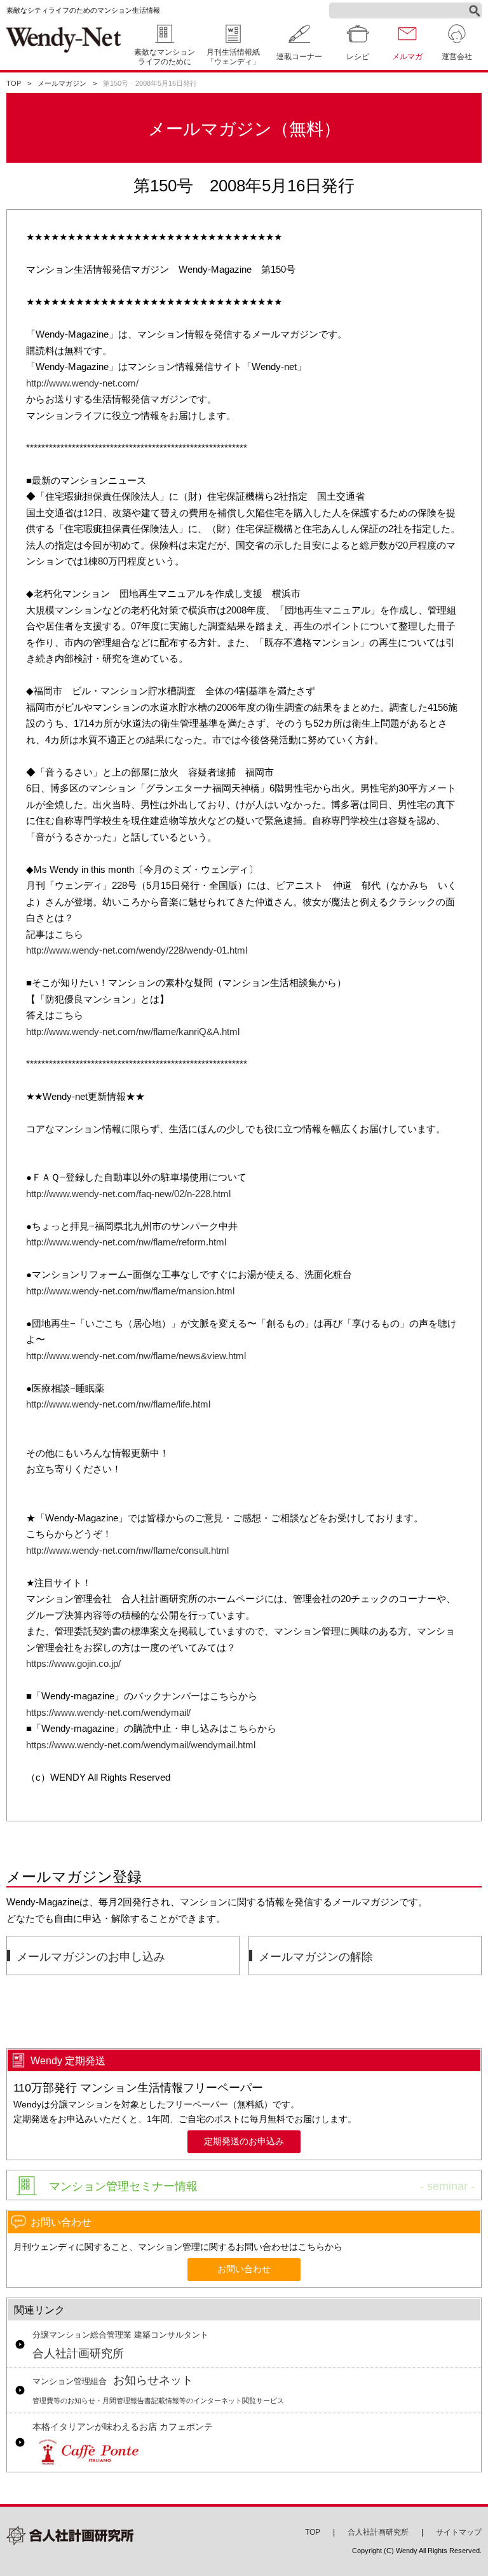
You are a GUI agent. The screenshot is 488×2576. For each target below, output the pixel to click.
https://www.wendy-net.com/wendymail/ (108, 1712)
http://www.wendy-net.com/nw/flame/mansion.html (130, 1291)
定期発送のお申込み (244, 2141)
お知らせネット (158, 2389)
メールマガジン (62, 83)
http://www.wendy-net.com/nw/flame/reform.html (126, 1242)
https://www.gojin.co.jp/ (73, 1663)
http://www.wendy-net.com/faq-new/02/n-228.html (128, 1194)
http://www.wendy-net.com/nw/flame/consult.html (127, 1550)
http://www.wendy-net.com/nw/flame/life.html (118, 1404)
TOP (14, 83)
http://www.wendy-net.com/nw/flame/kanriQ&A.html (133, 1031)
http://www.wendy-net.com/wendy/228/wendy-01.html (137, 950)
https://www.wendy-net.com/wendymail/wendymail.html (141, 1745)
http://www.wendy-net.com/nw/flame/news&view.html (136, 1356)
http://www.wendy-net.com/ (82, 383)
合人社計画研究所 (120, 2345)
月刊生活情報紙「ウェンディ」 (233, 57)
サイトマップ (459, 2532)
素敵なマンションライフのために (165, 57)
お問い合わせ (244, 2269)
